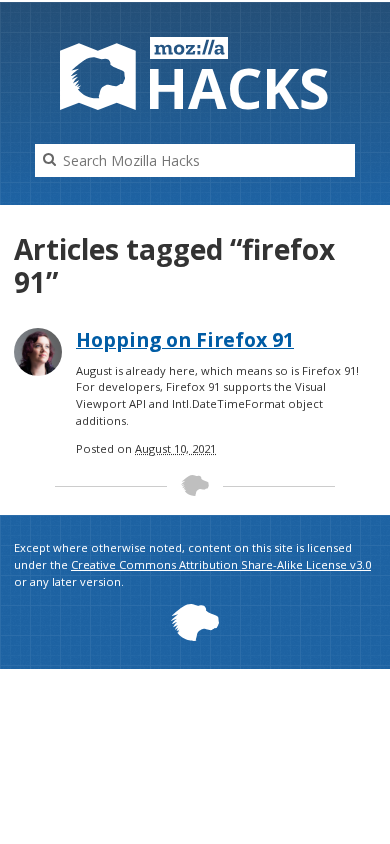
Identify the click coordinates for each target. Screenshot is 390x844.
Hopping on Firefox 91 (185, 339)
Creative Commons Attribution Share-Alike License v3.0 (221, 564)
